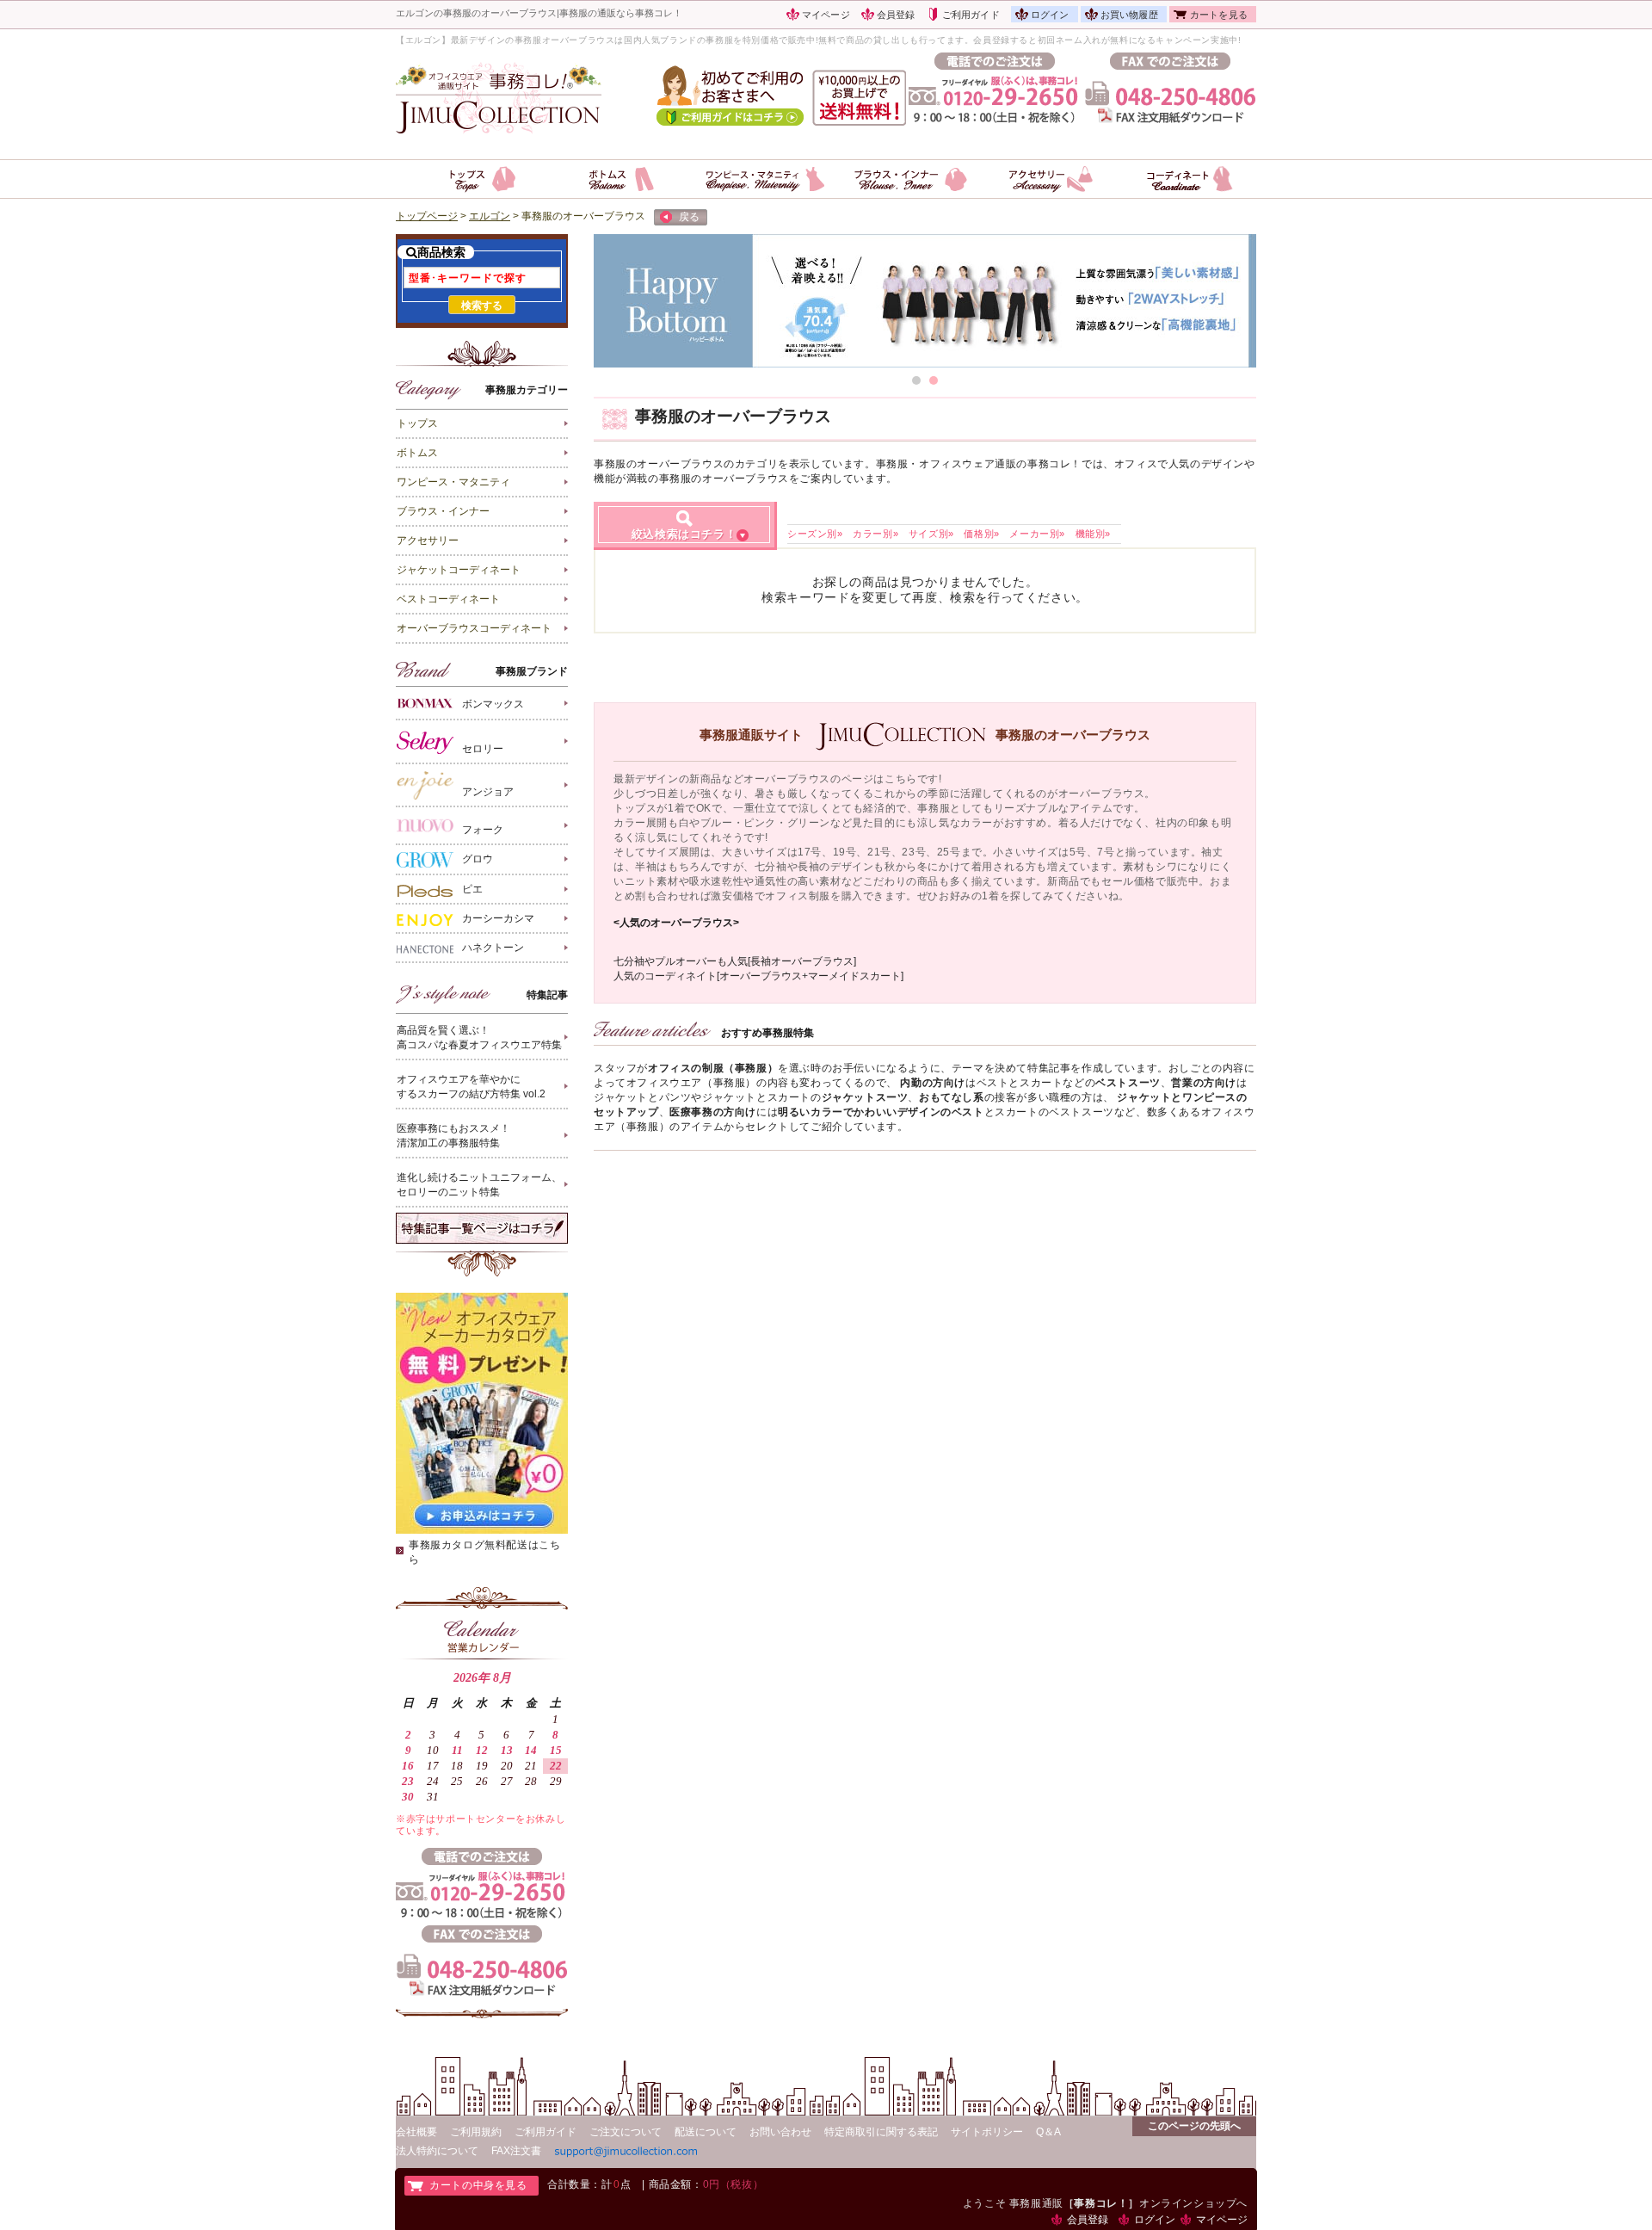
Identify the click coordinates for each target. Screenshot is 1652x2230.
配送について (706, 2132)
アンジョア (488, 792)
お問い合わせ (780, 2132)
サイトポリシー (987, 2132)
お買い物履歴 (1129, 15)
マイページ (826, 15)
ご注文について (626, 2132)
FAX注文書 (516, 2151)
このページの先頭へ (1194, 2126)
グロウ (478, 860)
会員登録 (896, 15)
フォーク (483, 830)
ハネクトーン (493, 948)
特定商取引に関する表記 (881, 2132)
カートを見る (1219, 15)
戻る (689, 217)
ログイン (1050, 15)
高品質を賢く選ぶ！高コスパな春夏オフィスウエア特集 (479, 1038)
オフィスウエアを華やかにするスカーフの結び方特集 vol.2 (471, 1087)
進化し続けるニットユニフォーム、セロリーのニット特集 (479, 1185)
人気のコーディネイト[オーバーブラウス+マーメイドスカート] (758, 976)
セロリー (483, 749)
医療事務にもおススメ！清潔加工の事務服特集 (453, 1136)
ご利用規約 (476, 2132)
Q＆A (1048, 2132)
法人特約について (437, 2151)
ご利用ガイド (971, 15)
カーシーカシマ (498, 918)
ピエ (472, 889)
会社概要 (416, 2132)
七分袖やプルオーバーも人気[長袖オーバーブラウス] (735, 961)
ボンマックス (493, 705)
